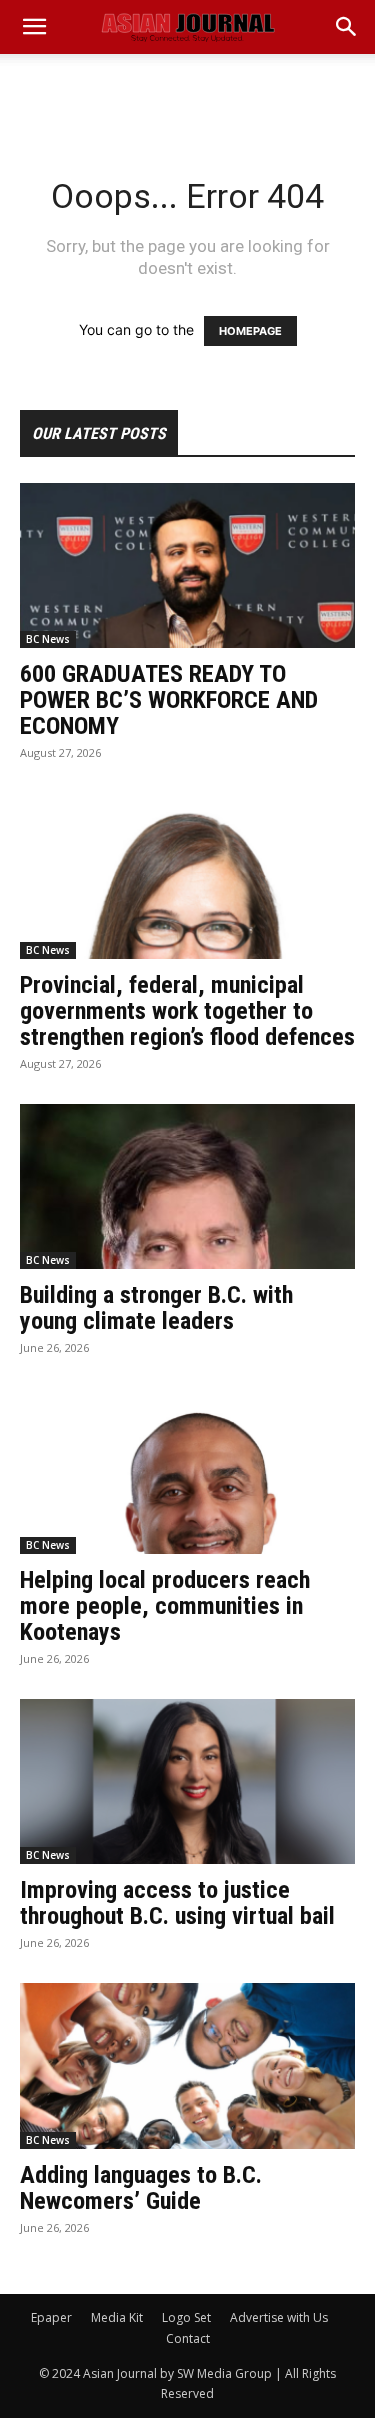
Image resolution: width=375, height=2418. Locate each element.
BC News (48, 639)
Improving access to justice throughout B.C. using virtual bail (177, 1903)
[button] (347, 27)
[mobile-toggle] (34, 27)
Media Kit (117, 2317)
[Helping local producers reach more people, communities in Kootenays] (187, 1470)
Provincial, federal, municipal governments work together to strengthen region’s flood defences (187, 1011)
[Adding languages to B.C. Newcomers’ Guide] (187, 2065)
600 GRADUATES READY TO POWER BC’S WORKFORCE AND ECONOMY (169, 700)
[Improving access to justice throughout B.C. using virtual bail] (187, 1781)
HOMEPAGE (250, 331)
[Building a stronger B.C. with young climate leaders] (187, 1186)
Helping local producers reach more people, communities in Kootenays (165, 1606)
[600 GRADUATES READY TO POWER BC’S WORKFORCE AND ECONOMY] (187, 565)
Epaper (51, 2317)
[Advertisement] (188, 89)
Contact (188, 2338)
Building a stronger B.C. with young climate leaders (156, 1308)
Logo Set (186, 2317)
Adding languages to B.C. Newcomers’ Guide (141, 2188)
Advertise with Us (279, 2317)
